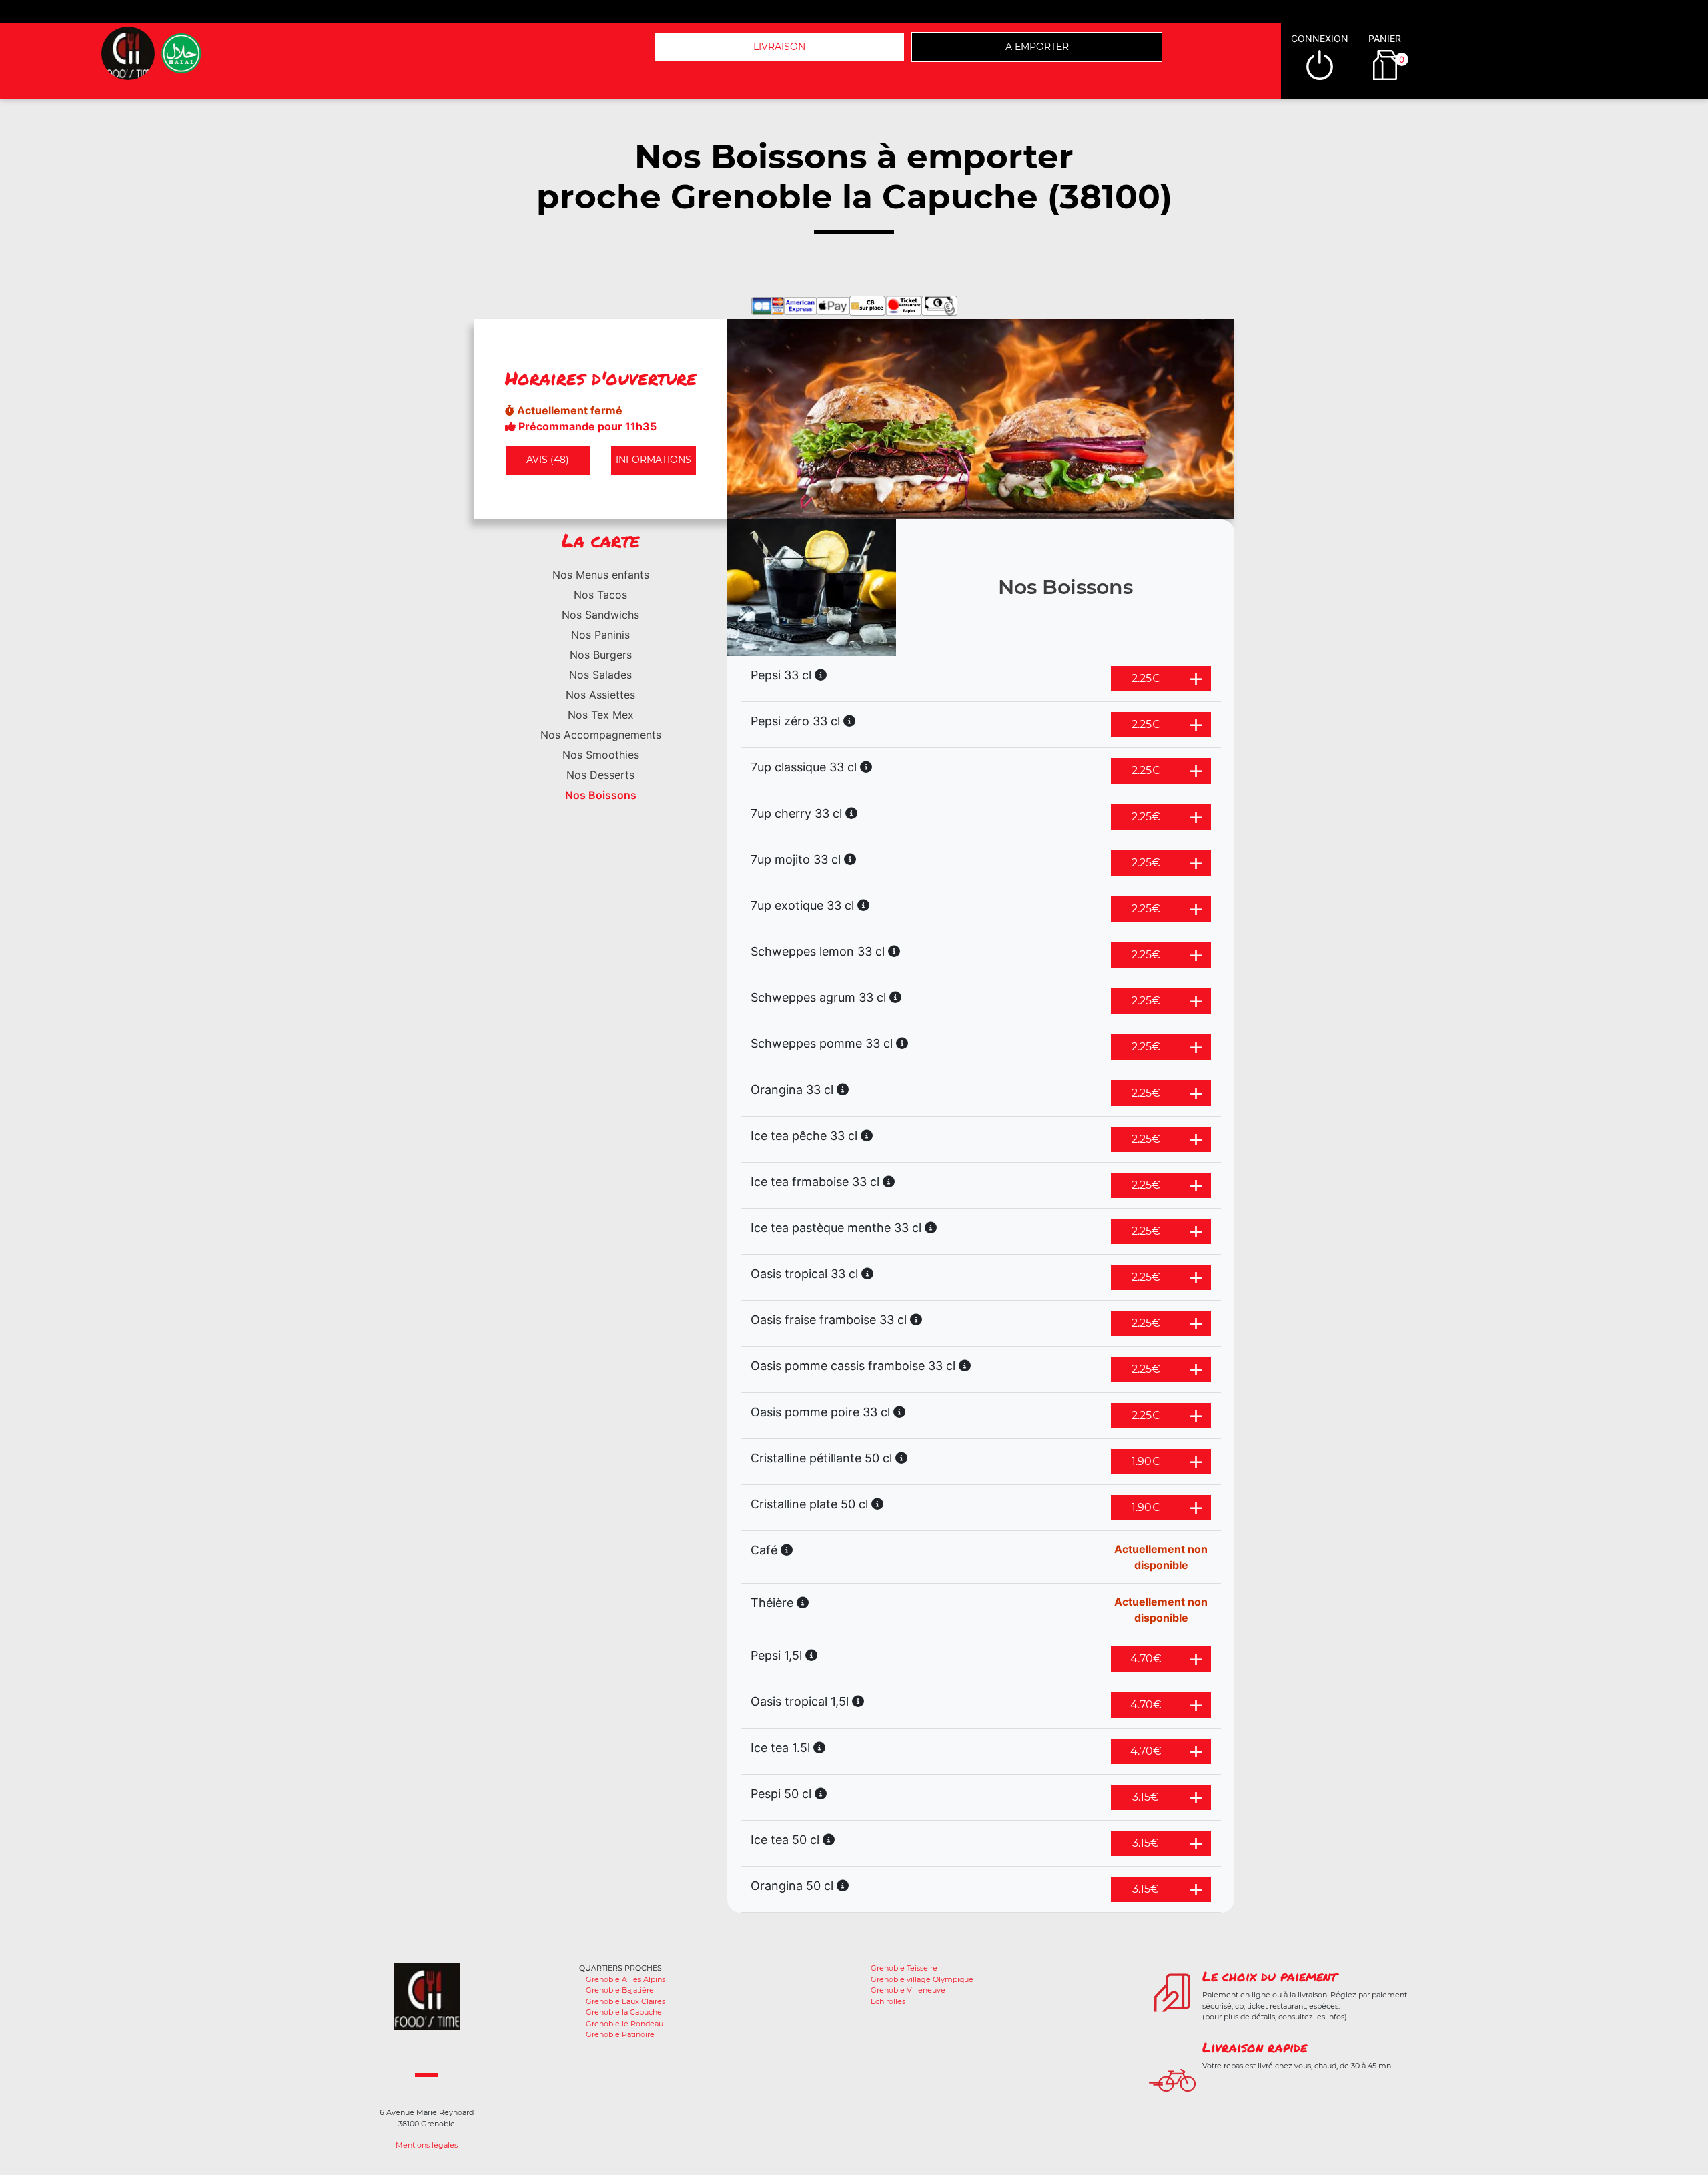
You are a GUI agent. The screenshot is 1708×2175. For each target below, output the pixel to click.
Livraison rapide (1255, 2047)
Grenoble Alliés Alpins (625, 1979)
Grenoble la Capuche (624, 2012)
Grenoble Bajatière (620, 1990)
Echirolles (888, 2001)
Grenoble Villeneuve (908, 1990)
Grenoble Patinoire (620, 2034)
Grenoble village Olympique (922, 1979)
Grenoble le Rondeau (624, 2024)
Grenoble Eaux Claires (625, 2001)
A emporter (1037, 47)
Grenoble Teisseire (904, 1968)
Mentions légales (427, 2145)
